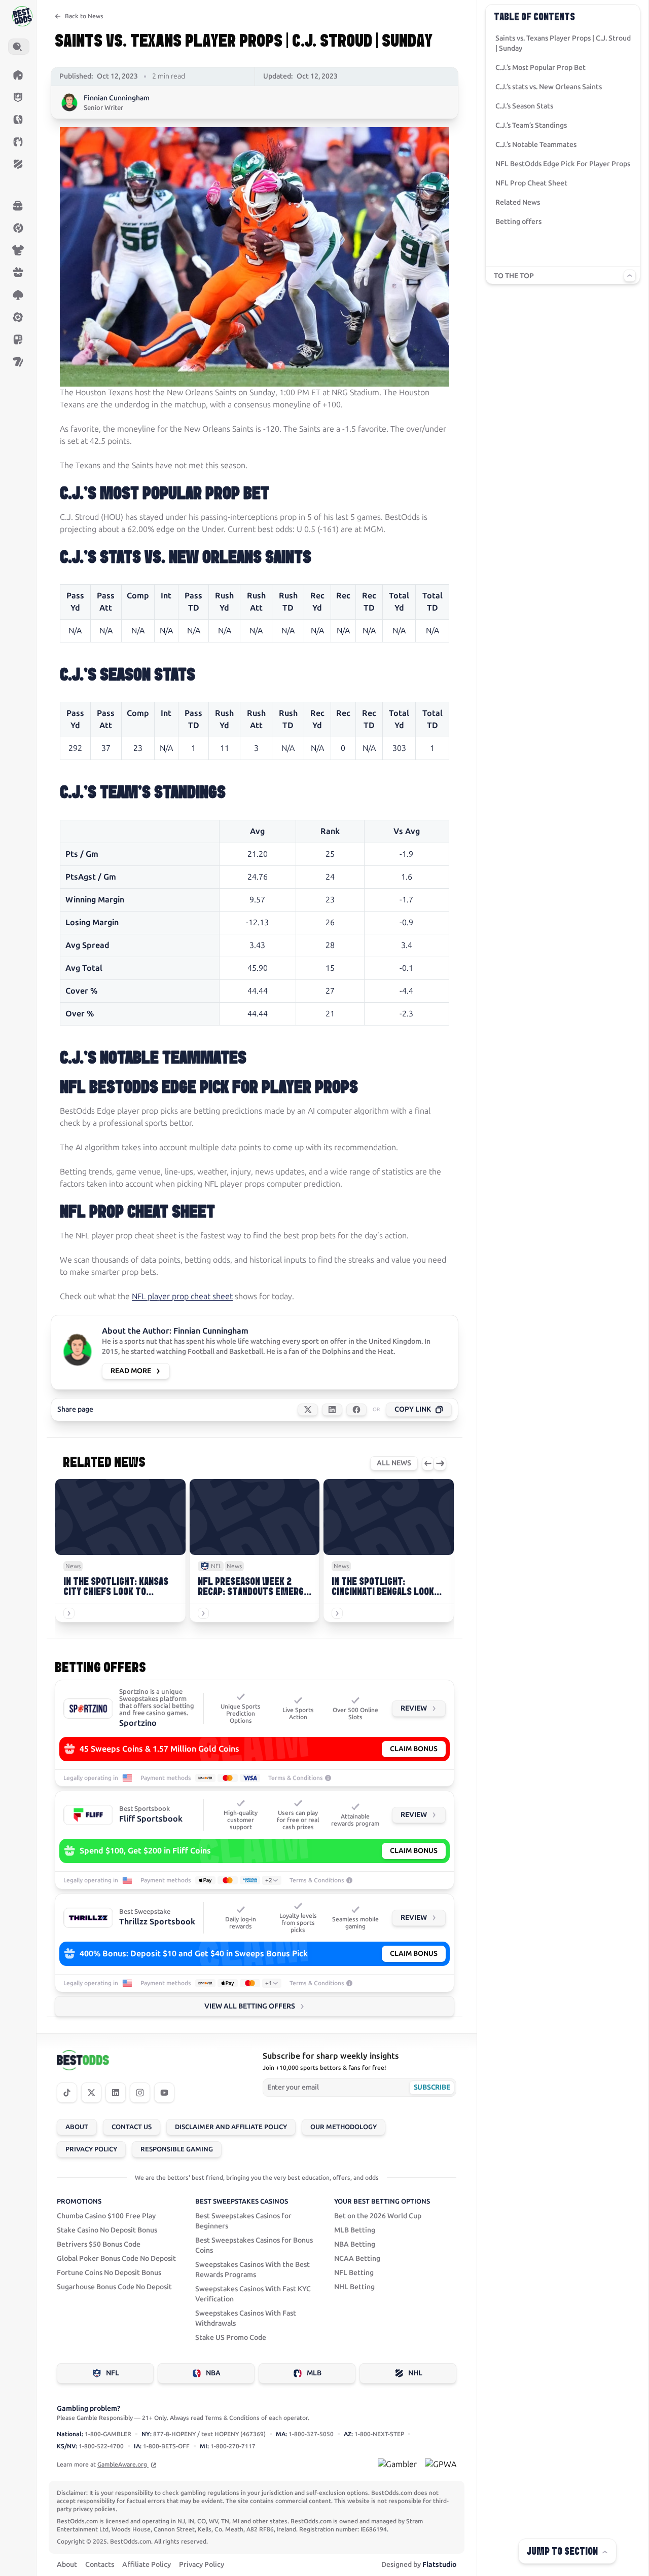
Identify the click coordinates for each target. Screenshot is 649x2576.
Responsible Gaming (177, 2149)
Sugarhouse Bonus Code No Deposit (114, 2287)
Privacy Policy (91, 2149)
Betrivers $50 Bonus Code (99, 2244)
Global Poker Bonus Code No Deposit (116, 2259)
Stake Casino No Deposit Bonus (107, 2230)
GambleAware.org (123, 2465)
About (77, 2127)
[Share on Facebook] (356, 1410)
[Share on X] (308, 1410)
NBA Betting (355, 2244)
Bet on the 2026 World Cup (378, 2216)
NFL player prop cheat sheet (182, 1296)
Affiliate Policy (147, 2565)
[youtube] (164, 2093)
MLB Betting (355, 2230)
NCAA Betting (357, 2259)
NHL (415, 2373)
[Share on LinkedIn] (332, 1410)
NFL (113, 2373)
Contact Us (132, 2127)
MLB (314, 2373)
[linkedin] (116, 2093)
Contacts (100, 2565)
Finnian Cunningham (117, 98)
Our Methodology (344, 2127)
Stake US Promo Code (231, 2338)
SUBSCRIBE (432, 2087)
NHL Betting (354, 2287)
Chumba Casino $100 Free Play (106, 2216)
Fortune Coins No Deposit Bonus (109, 2273)
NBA (213, 2373)
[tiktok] (67, 2093)
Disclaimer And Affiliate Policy (231, 2127)
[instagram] (140, 2093)
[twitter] (91, 2093)
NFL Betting (354, 2273)
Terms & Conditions (296, 1778)
